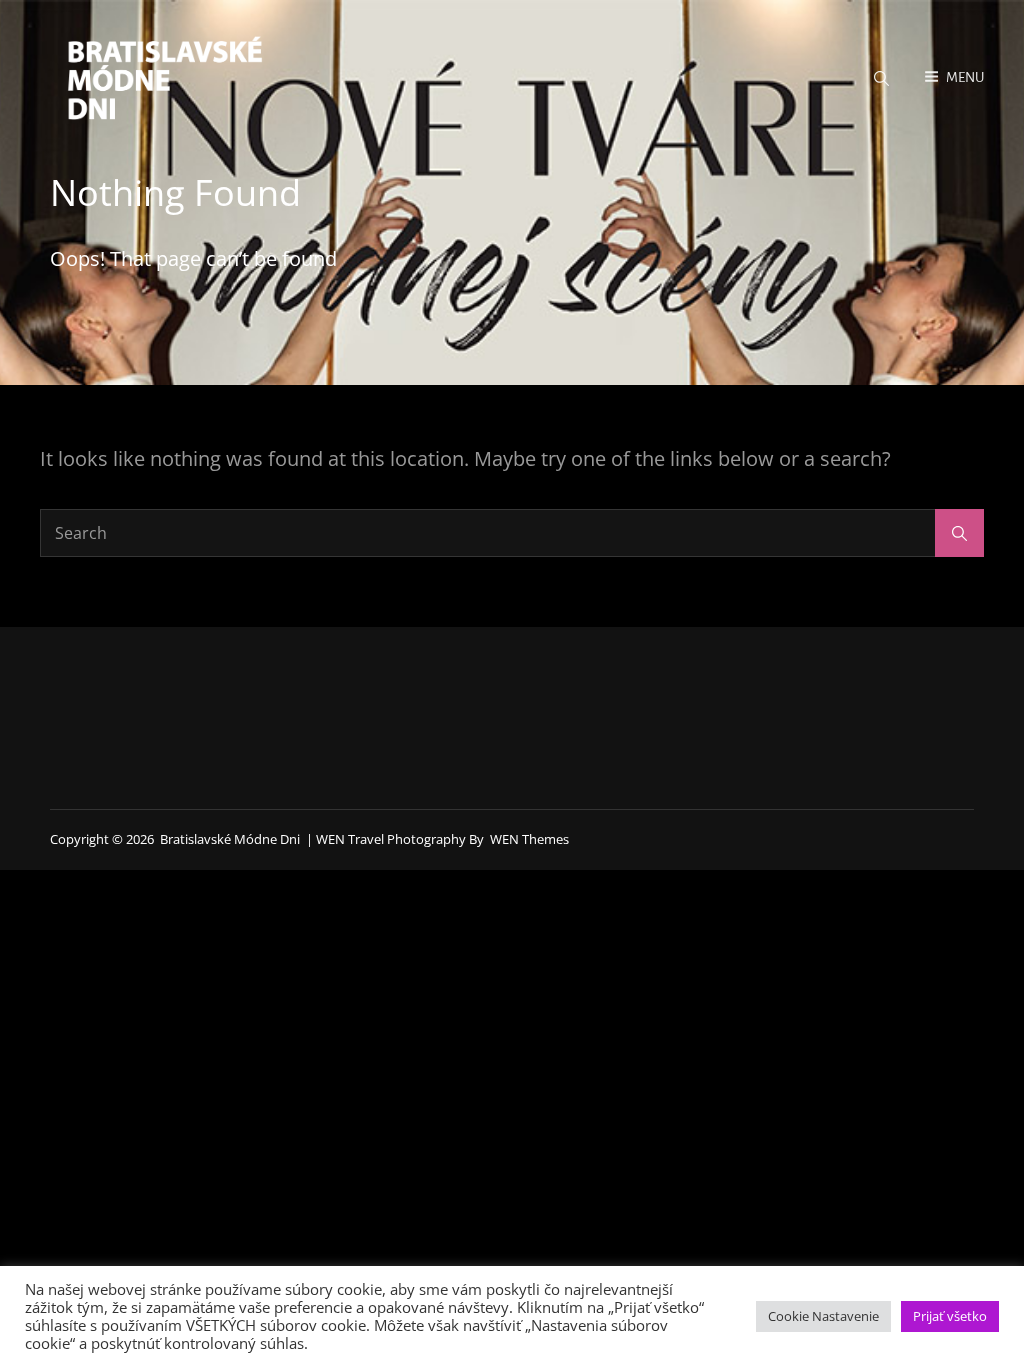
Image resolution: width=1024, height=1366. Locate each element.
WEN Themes (529, 839)
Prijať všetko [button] (950, 1316)
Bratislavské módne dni (230, 839)
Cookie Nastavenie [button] (823, 1316)
